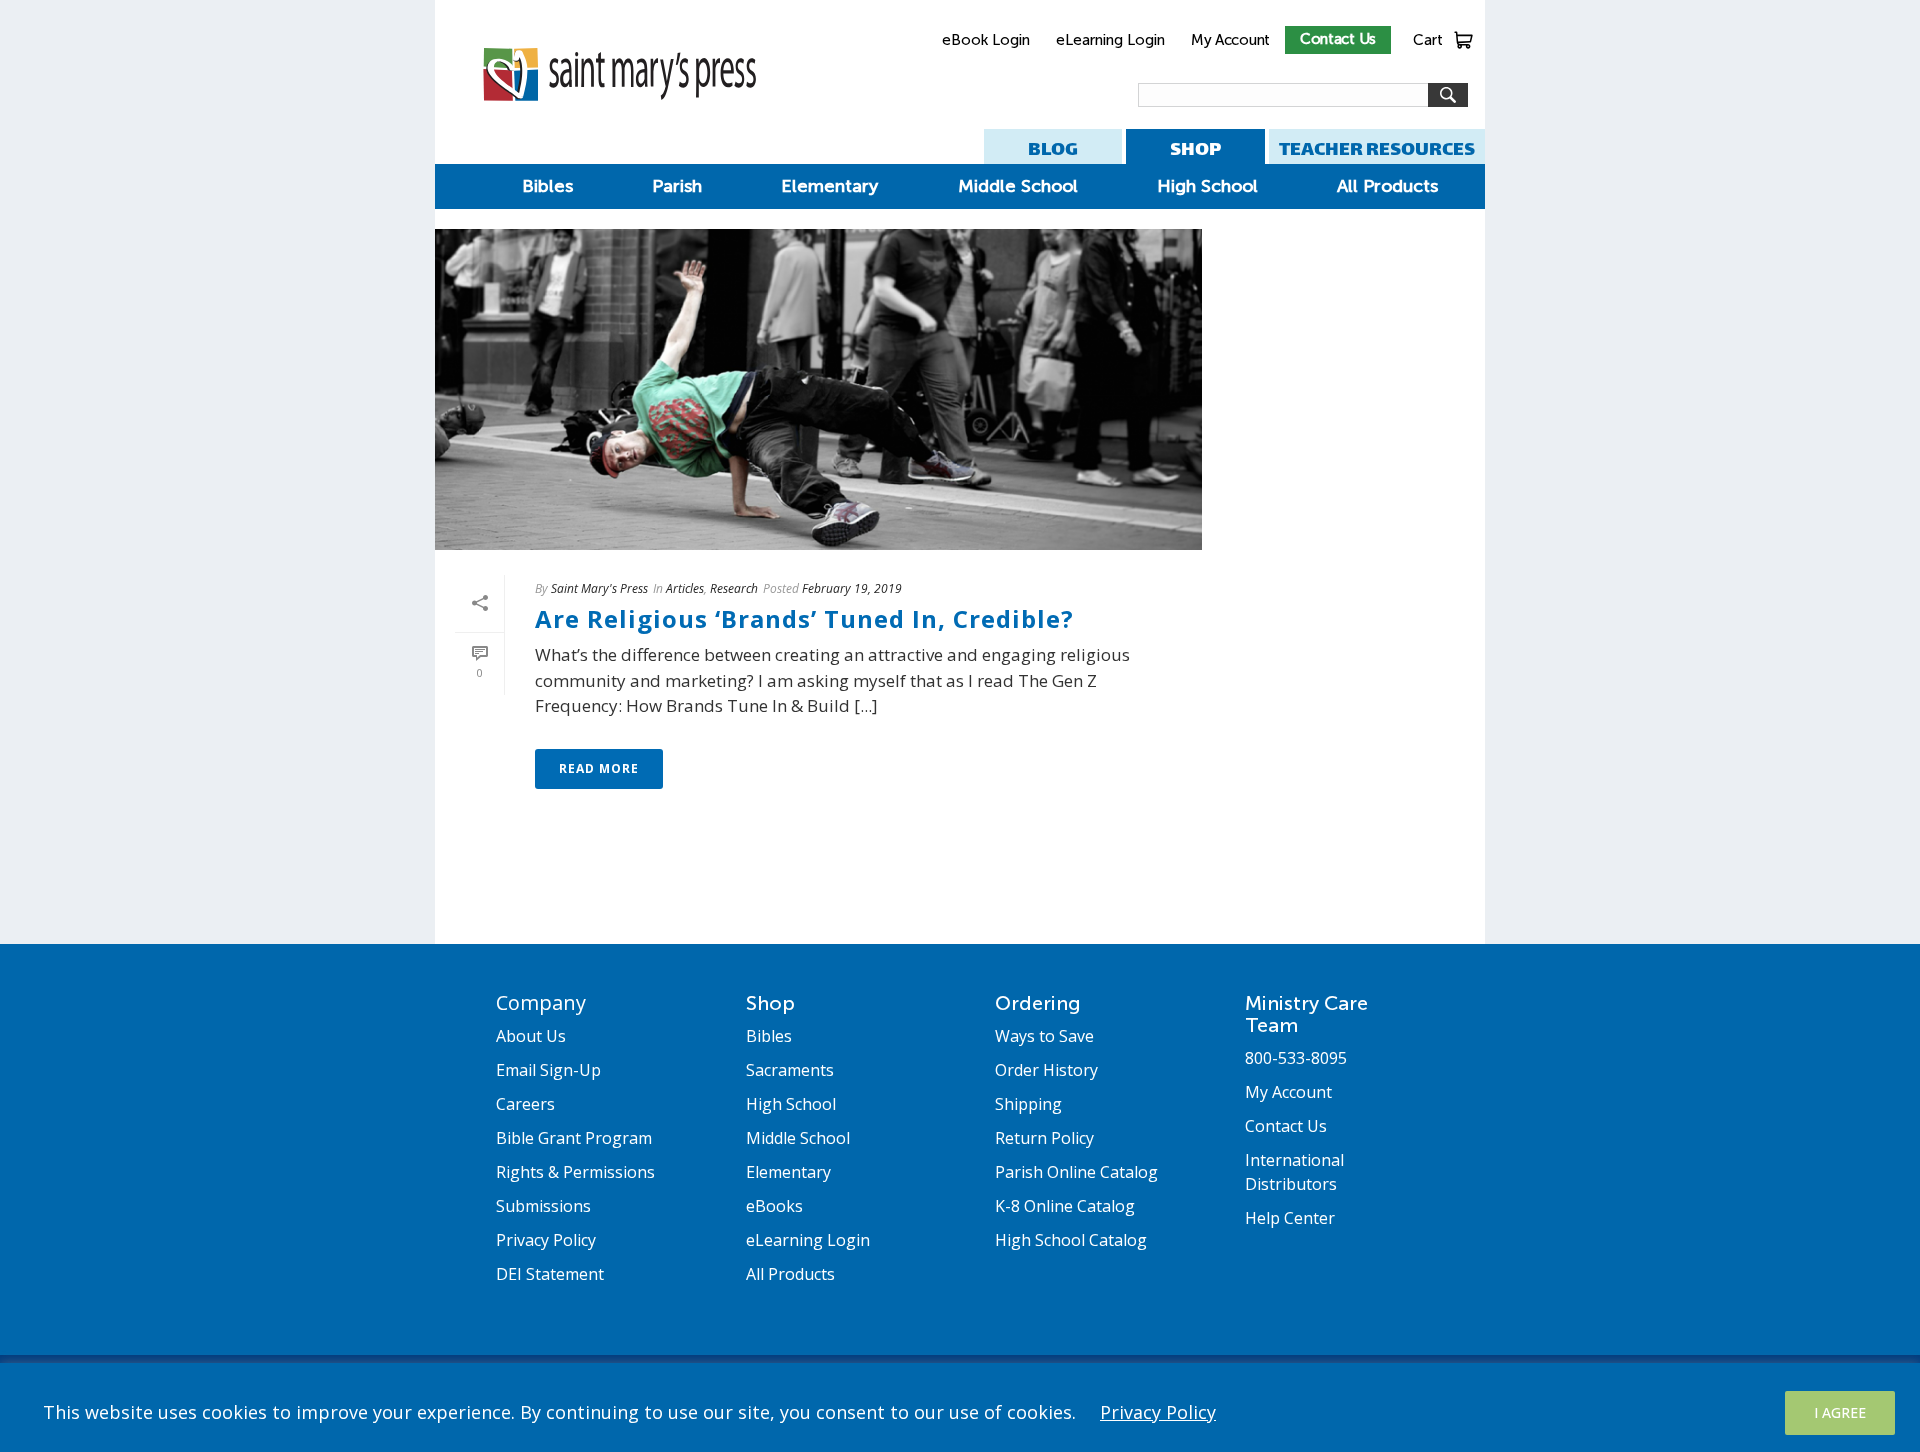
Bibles (547, 186)
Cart (1428, 40)
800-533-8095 (1296, 1058)
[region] (960, 1407)
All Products (1387, 186)
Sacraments (790, 1070)
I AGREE (1840, 1412)
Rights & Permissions (575, 1172)
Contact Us (1338, 39)
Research (734, 588)
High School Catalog (1071, 1240)
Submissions (543, 1206)
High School (1207, 186)
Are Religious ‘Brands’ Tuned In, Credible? (804, 618)
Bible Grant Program (574, 1138)
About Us (531, 1036)
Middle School (1018, 186)
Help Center (1290, 1218)
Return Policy (1044, 1138)
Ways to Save (1044, 1036)
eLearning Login (1110, 40)
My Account (1230, 40)
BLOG (1053, 148)
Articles (685, 588)
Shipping (1028, 1104)
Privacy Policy (1158, 1412)
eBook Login (986, 40)
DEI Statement (550, 1274)
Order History (1046, 1070)
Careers (525, 1104)
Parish (677, 186)
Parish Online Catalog (1076, 1172)
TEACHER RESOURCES (1377, 148)
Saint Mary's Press (599, 588)
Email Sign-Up (548, 1070)
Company (541, 1002)
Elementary (829, 186)
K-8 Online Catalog (1065, 1206)
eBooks (774, 1206)
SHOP (1195, 148)
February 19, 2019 (852, 588)
